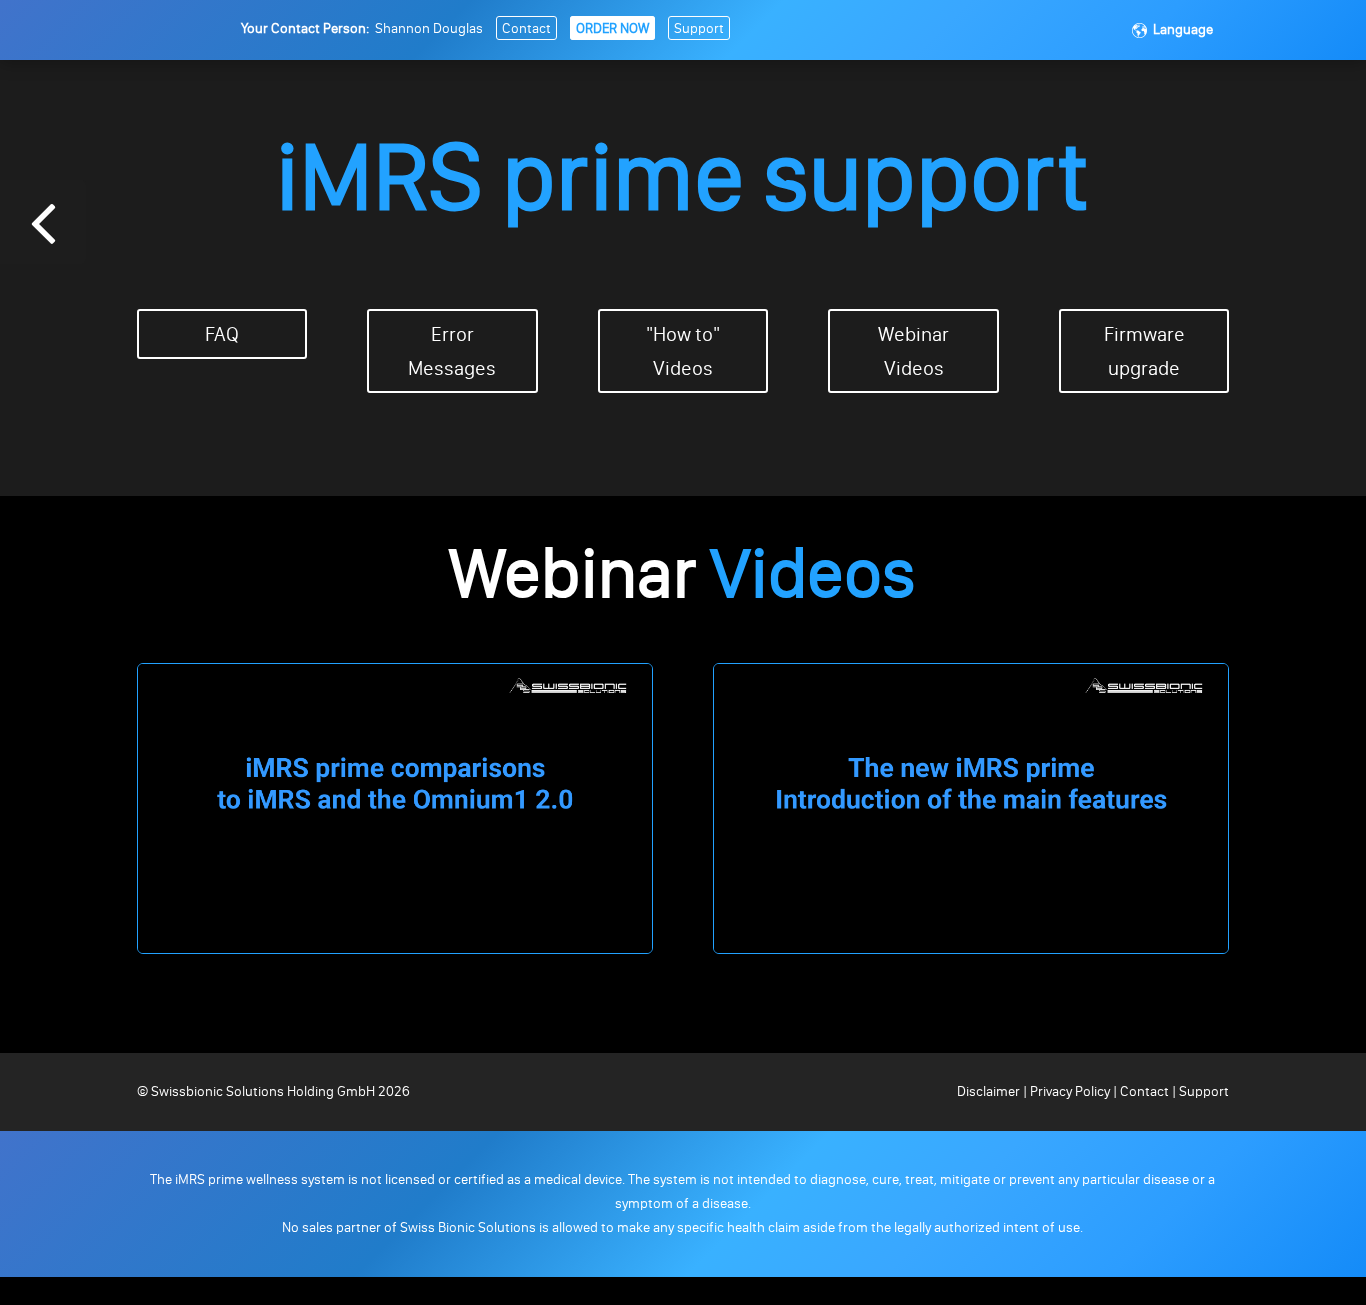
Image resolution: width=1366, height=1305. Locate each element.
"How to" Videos (683, 351)
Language (1183, 29)
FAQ (222, 334)
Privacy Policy (1070, 1091)
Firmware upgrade (1144, 351)
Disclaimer (990, 1091)
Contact (526, 28)
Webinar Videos (913, 351)
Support (699, 28)
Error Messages (452, 351)
